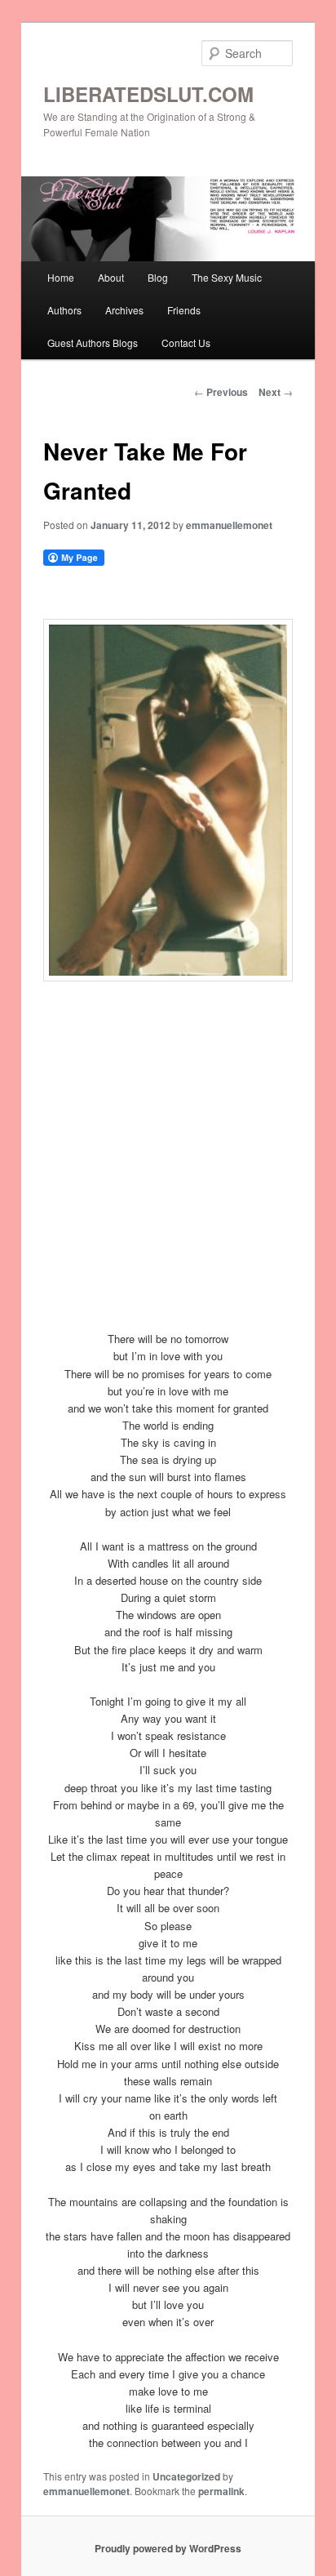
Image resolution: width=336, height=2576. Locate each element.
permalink (221, 2491)
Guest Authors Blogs (93, 343)
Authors (64, 310)
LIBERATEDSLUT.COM (148, 94)
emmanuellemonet (229, 525)
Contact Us (186, 343)
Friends (184, 310)
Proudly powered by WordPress (168, 2548)
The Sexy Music (227, 277)
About (111, 277)
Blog (158, 277)
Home (61, 277)
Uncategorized (186, 2476)
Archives (124, 310)
